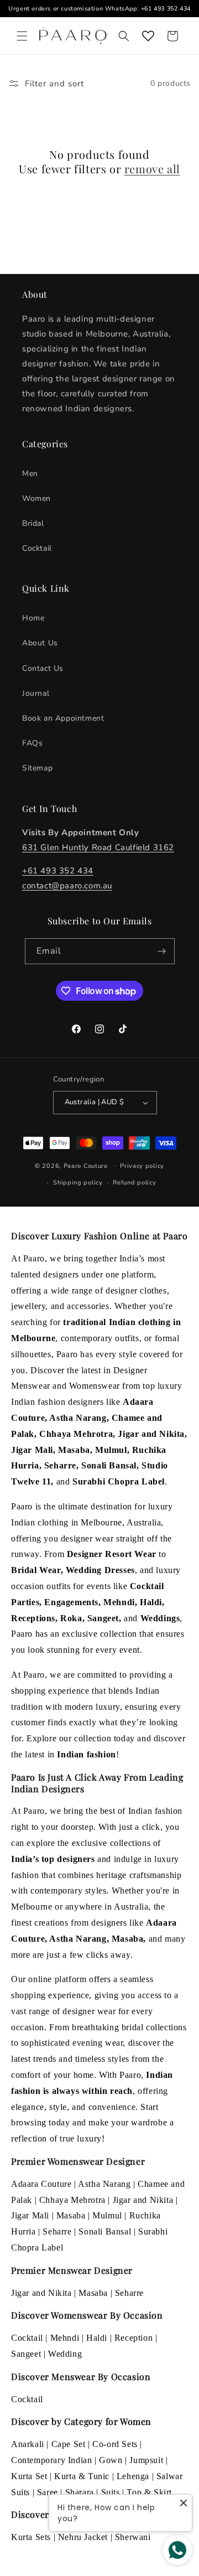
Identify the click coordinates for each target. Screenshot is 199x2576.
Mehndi (65, 2338)
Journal (36, 693)
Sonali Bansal (105, 2231)
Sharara (80, 2492)
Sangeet (26, 2354)
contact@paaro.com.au (67, 886)
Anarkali (28, 2444)
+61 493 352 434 (166, 9)
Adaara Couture (41, 2184)
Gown (111, 2460)
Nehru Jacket (83, 2537)
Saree (48, 2492)
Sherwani (133, 2537)
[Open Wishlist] (148, 36)
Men (30, 474)
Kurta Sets (31, 2537)
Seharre (57, 2231)
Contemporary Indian (51, 2460)
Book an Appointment (63, 718)
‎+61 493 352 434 (58, 871)
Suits (111, 2492)
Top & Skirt (149, 2492)
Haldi (97, 2338)
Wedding (65, 2354)
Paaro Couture (86, 1165)
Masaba (71, 2215)
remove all (152, 169)
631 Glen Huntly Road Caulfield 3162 (98, 847)
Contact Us (43, 668)
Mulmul (107, 2215)
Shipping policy (78, 1183)
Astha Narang (104, 2184)
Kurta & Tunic (82, 2476)
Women (36, 498)
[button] (22, 36)
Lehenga (133, 2476)
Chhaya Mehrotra (72, 2200)
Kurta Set (29, 2476)
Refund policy (134, 1183)
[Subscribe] (162, 951)
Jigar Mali (30, 2215)
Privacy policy (142, 1166)
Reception (133, 2338)
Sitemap (37, 768)
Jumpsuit (146, 2460)
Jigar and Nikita (143, 2200)
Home (33, 618)
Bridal (33, 523)
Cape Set (69, 2444)
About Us (40, 643)
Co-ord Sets (115, 2444)
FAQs (32, 743)
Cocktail (37, 548)
